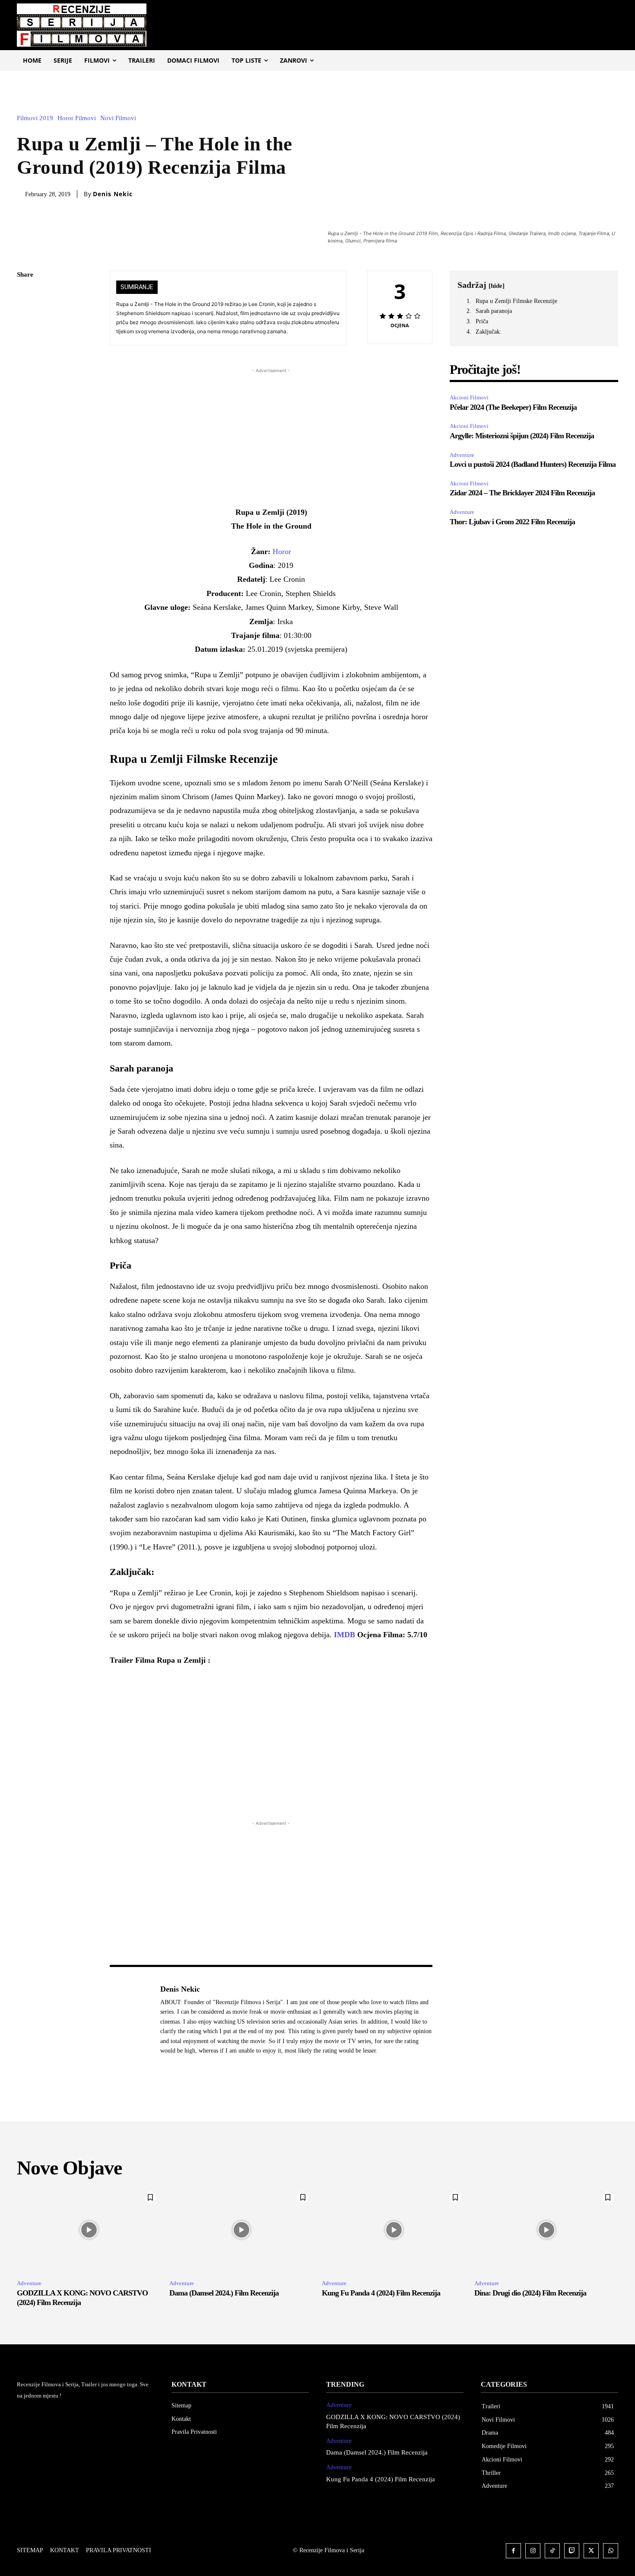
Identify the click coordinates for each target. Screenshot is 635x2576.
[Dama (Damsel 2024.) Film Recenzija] (241, 2230)
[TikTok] (552, 2551)
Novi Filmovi (118, 118)
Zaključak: (489, 332)
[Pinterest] (25, 336)
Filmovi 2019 (35, 118)
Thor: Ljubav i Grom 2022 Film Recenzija (512, 522)
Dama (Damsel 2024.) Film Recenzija (224, 2293)
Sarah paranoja (494, 311)
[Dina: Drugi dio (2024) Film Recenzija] (546, 2230)
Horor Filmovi (77, 118)
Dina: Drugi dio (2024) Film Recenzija (530, 2293)
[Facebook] (25, 296)
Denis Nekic (113, 194)
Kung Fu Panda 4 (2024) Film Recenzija (381, 2293)
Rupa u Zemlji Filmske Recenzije (516, 301)
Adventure (462, 455)
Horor (282, 552)
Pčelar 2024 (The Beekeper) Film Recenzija (514, 407)
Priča (482, 321)
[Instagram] (533, 2551)
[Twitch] (572, 2551)
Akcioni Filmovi (469, 397)
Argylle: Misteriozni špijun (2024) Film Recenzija (522, 436)
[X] (25, 316)
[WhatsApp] (25, 357)
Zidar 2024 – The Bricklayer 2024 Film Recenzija (522, 493)
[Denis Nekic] (130, 2020)
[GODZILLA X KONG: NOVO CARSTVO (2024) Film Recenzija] (89, 2230)
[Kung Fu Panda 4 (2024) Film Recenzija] (394, 2230)
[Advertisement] (271, 436)
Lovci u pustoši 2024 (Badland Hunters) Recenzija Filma (533, 464)
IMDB (344, 1635)
